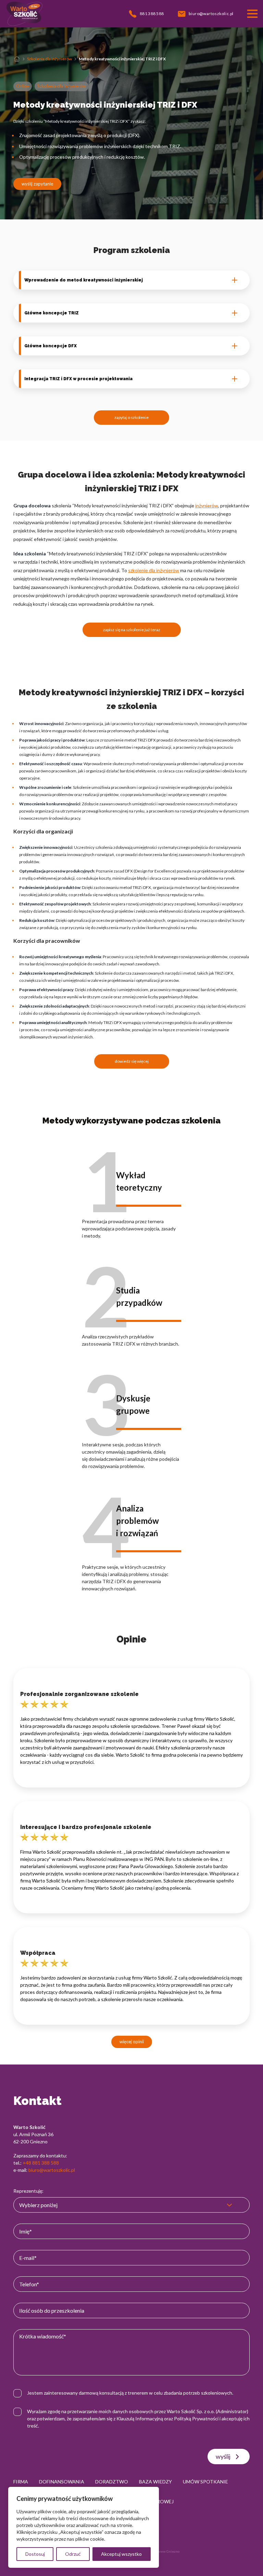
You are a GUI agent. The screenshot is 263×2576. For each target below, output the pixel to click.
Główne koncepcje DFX (51, 346)
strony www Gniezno (163, 2551)
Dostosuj (35, 2554)
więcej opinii (132, 2042)
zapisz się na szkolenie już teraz (132, 630)
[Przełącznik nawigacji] (252, 14)
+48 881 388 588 (41, 2163)
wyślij (223, 2456)
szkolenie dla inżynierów (154, 570)
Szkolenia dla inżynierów (49, 59)
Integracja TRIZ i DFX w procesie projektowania (78, 379)
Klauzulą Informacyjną (140, 2418)
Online (23, 86)
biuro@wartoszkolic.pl (52, 2170)
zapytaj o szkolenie (131, 417)
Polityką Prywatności (196, 2418)
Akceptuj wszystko (121, 2554)
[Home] (17, 59)
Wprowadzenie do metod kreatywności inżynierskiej (84, 280)
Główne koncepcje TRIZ (52, 313)
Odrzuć (73, 2554)
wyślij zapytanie (37, 184)
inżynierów (207, 505)
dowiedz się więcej (132, 1061)
